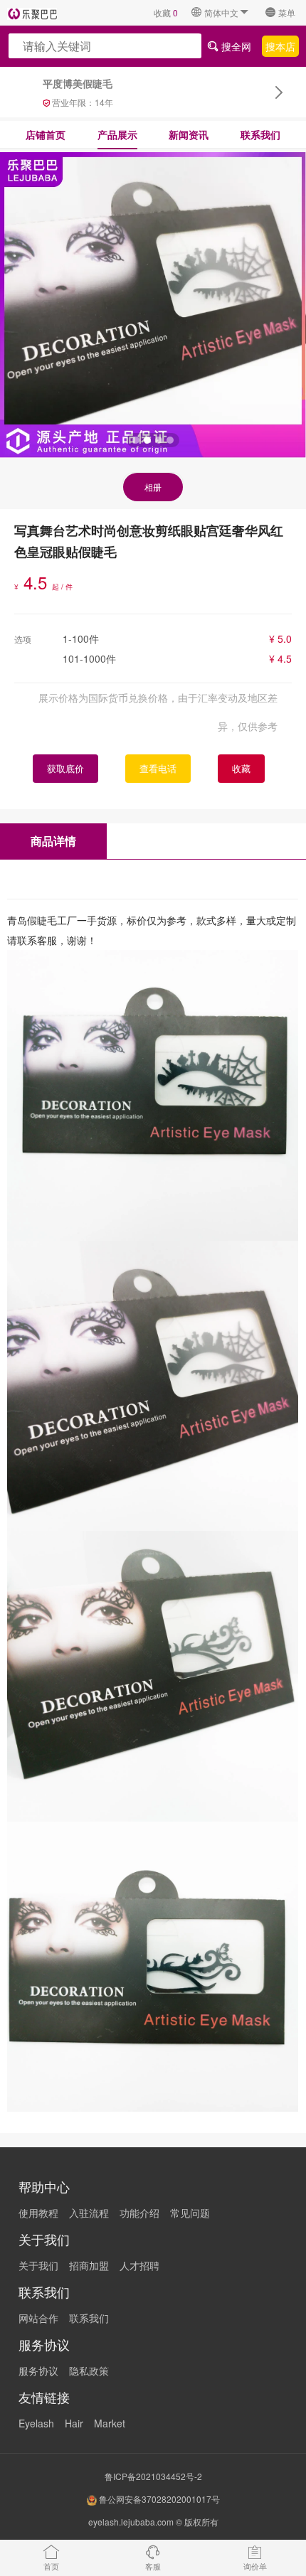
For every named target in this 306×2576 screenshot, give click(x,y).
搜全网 (235, 46)
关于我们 (38, 2265)
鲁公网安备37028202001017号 (158, 2499)
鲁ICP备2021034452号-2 (153, 2476)
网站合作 (38, 2318)
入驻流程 (89, 2213)
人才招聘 (139, 2265)
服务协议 (38, 2371)
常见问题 (190, 2213)
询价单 (255, 2566)
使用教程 (38, 2213)
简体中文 (221, 12)
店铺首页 (46, 134)
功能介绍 (139, 2213)
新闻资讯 (189, 134)
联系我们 (260, 134)
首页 (51, 2566)
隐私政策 (89, 2371)
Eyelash (36, 2423)
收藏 (166, 12)
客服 (153, 2566)
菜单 (287, 12)
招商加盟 (89, 2265)
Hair (74, 2423)
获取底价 (65, 768)
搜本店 (280, 46)
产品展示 (117, 134)
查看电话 (158, 768)
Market (110, 2423)
